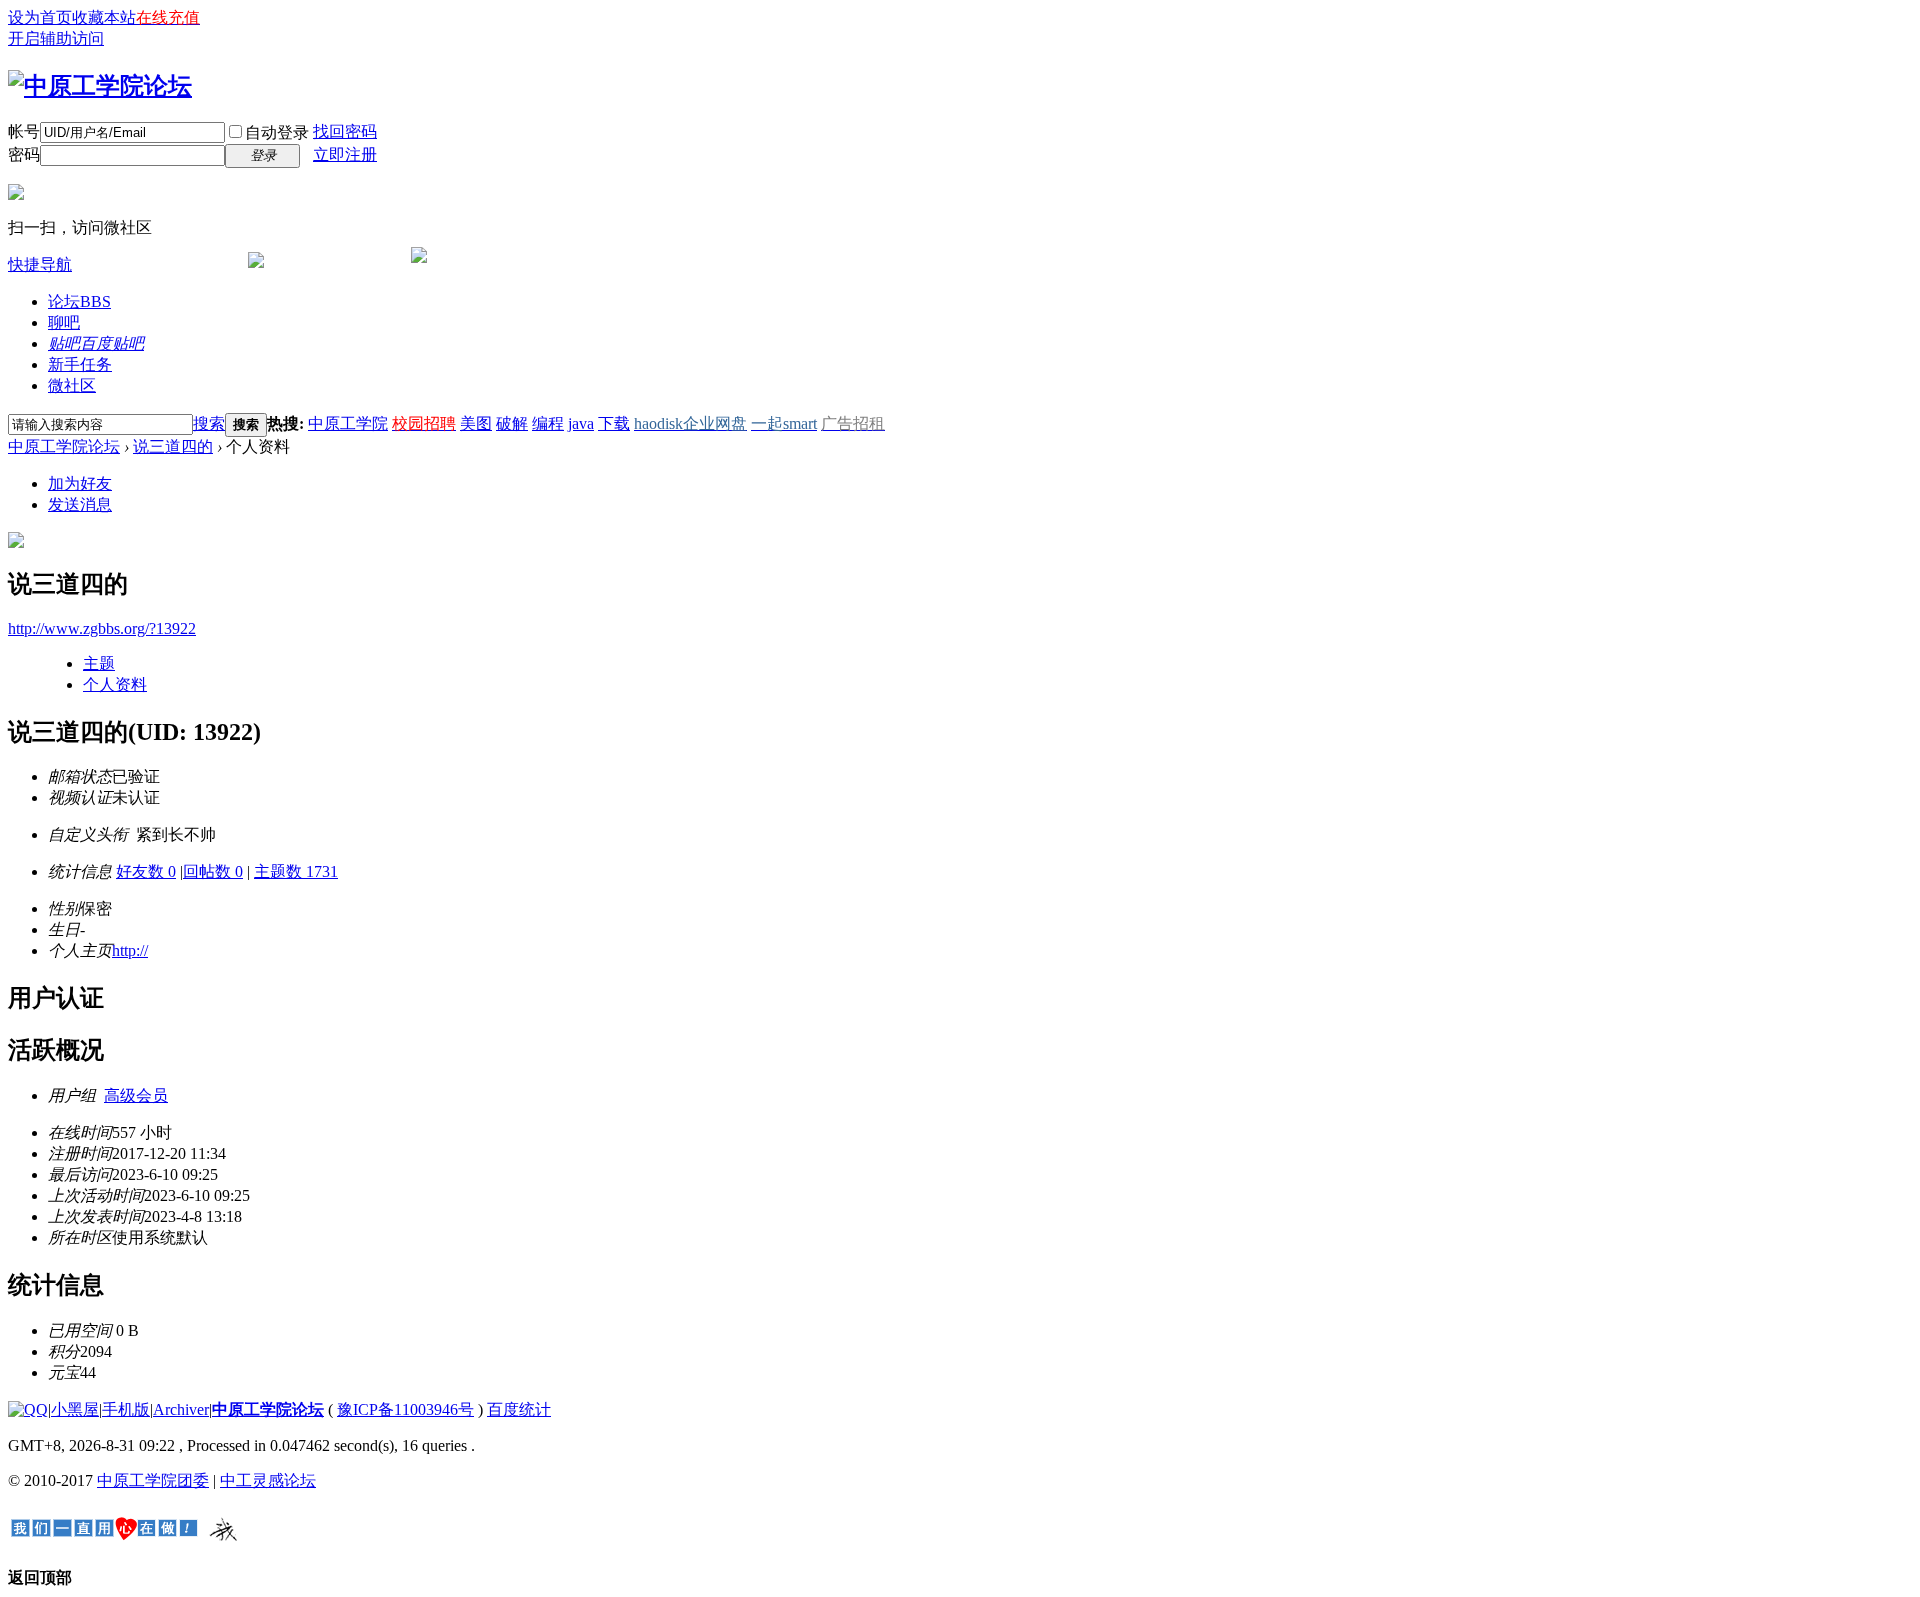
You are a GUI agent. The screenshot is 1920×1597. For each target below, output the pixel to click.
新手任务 (80, 364)
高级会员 (136, 1095)
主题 (99, 663)
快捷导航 (40, 264)
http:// (130, 950)
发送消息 (80, 504)
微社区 (72, 385)
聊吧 (64, 322)
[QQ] (28, 1409)
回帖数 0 (213, 871)
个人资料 (115, 684)
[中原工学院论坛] (100, 86)
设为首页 (40, 17)
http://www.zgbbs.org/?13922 (102, 628)
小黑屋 (75, 1409)
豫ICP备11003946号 (405, 1409)
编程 (548, 423)
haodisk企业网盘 (690, 423)
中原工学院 (348, 423)
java (581, 423)
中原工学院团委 (153, 1480)
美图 (476, 423)
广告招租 (853, 423)
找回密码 (345, 131)
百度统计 (519, 1409)
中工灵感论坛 (268, 1480)
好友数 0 (146, 871)
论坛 (79, 301)
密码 (24, 154)
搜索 (209, 423)
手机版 (126, 1409)
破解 (512, 423)
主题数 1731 (296, 871)
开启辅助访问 (56, 38)
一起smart (784, 423)
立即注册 (345, 154)
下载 (614, 423)
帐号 (24, 131)
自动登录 (277, 132)
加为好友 (80, 483)
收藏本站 (104, 17)
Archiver (181, 1409)
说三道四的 (173, 446)
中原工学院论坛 (64, 446)
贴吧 (96, 343)
